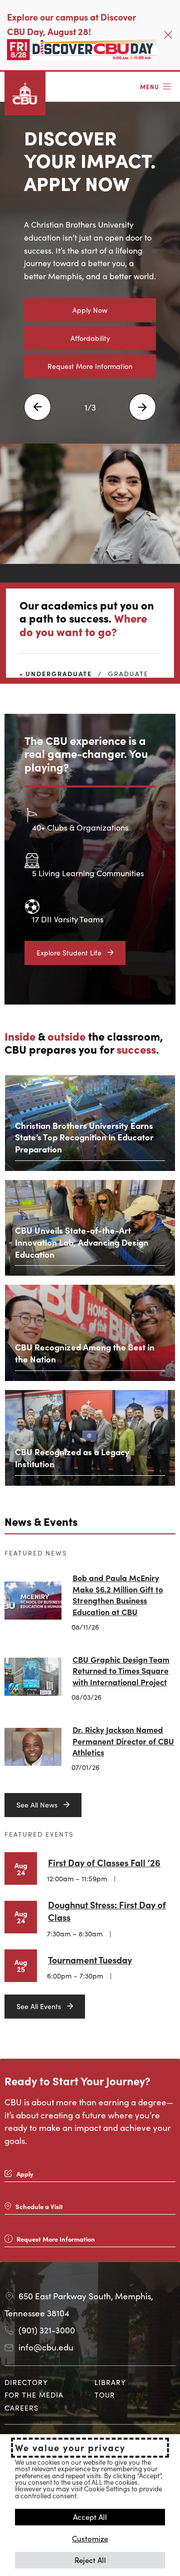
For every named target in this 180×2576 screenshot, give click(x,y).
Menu (149, 86)
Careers (21, 2408)
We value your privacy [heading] (70, 2448)
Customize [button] (90, 2538)
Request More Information (90, 366)
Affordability (90, 338)
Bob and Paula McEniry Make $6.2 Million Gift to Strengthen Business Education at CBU (118, 1594)
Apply (25, 2174)
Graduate (128, 673)
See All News (37, 1805)
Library (110, 2382)
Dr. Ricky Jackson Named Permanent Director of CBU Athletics (123, 1741)
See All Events (39, 2006)
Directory (26, 2382)
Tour (105, 2395)
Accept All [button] (90, 2517)
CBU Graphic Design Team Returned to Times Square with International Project (121, 1670)
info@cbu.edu (46, 2347)
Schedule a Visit (39, 2206)
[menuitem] (45, 2382)
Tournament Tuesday (90, 1960)
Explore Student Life (69, 952)
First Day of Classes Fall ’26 (104, 1862)
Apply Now (90, 310)
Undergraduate (59, 673)
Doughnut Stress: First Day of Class (107, 1911)
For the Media (34, 2395)
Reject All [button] (90, 2560)
